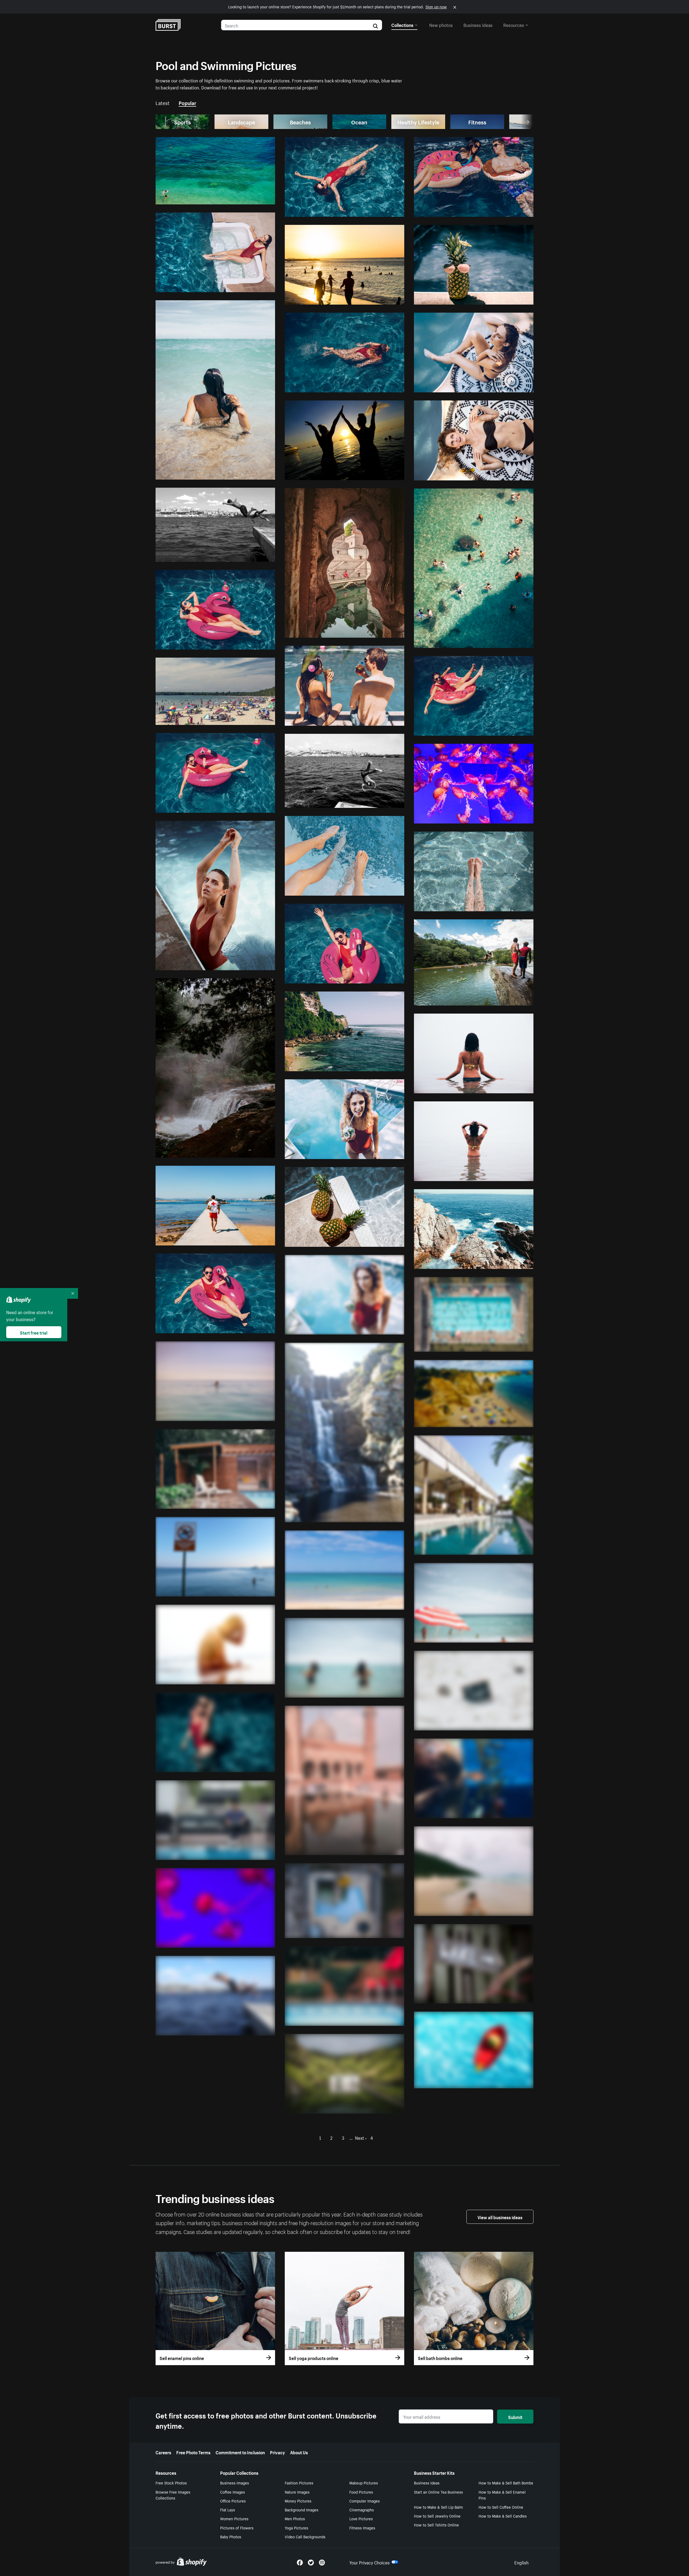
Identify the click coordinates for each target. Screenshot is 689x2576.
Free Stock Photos (171, 2483)
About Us (299, 2452)
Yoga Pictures (296, 2528)
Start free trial (34, 1332)
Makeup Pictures (364, 2483)
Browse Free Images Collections (173, 2495)
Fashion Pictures (299, 2483)
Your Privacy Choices (370, 2562)
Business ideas (478, 25)
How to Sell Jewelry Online (437, 2516)
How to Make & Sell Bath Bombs (506, 2483)
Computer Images (365, 2501)
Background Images (302, 2509)
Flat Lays (228, 2509)
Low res (255, 198)
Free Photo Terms (193, 2452)
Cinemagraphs (362, 2509)
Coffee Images (233, 2492)
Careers (163, 2452)
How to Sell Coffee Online (501, 2507)
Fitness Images (362, 2528)
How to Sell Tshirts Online (436, 2525)
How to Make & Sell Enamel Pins (502, 2495)
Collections (402, 25)
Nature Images (297, 2492)
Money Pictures (298, 2501)
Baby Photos (231, 2536)
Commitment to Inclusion (240, 2452)
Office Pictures (233, 2501)
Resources (514, 25)
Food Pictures (361, 2492)
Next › (361, 2137)
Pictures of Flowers (237, 2528)
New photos (441, 25)
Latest (163, 102)
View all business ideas (500, 2217)
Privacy (277, 2452)
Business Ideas (427, 2483)
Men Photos (295, 2518)
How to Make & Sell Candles (503, 2516)
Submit (515, 2417)
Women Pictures (234, 2518)
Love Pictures (361, 2518)
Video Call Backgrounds (305, 2536)
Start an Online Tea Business (438, 2492)
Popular (187, 102)
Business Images (235, 2483)
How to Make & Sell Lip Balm (438, 2507)
